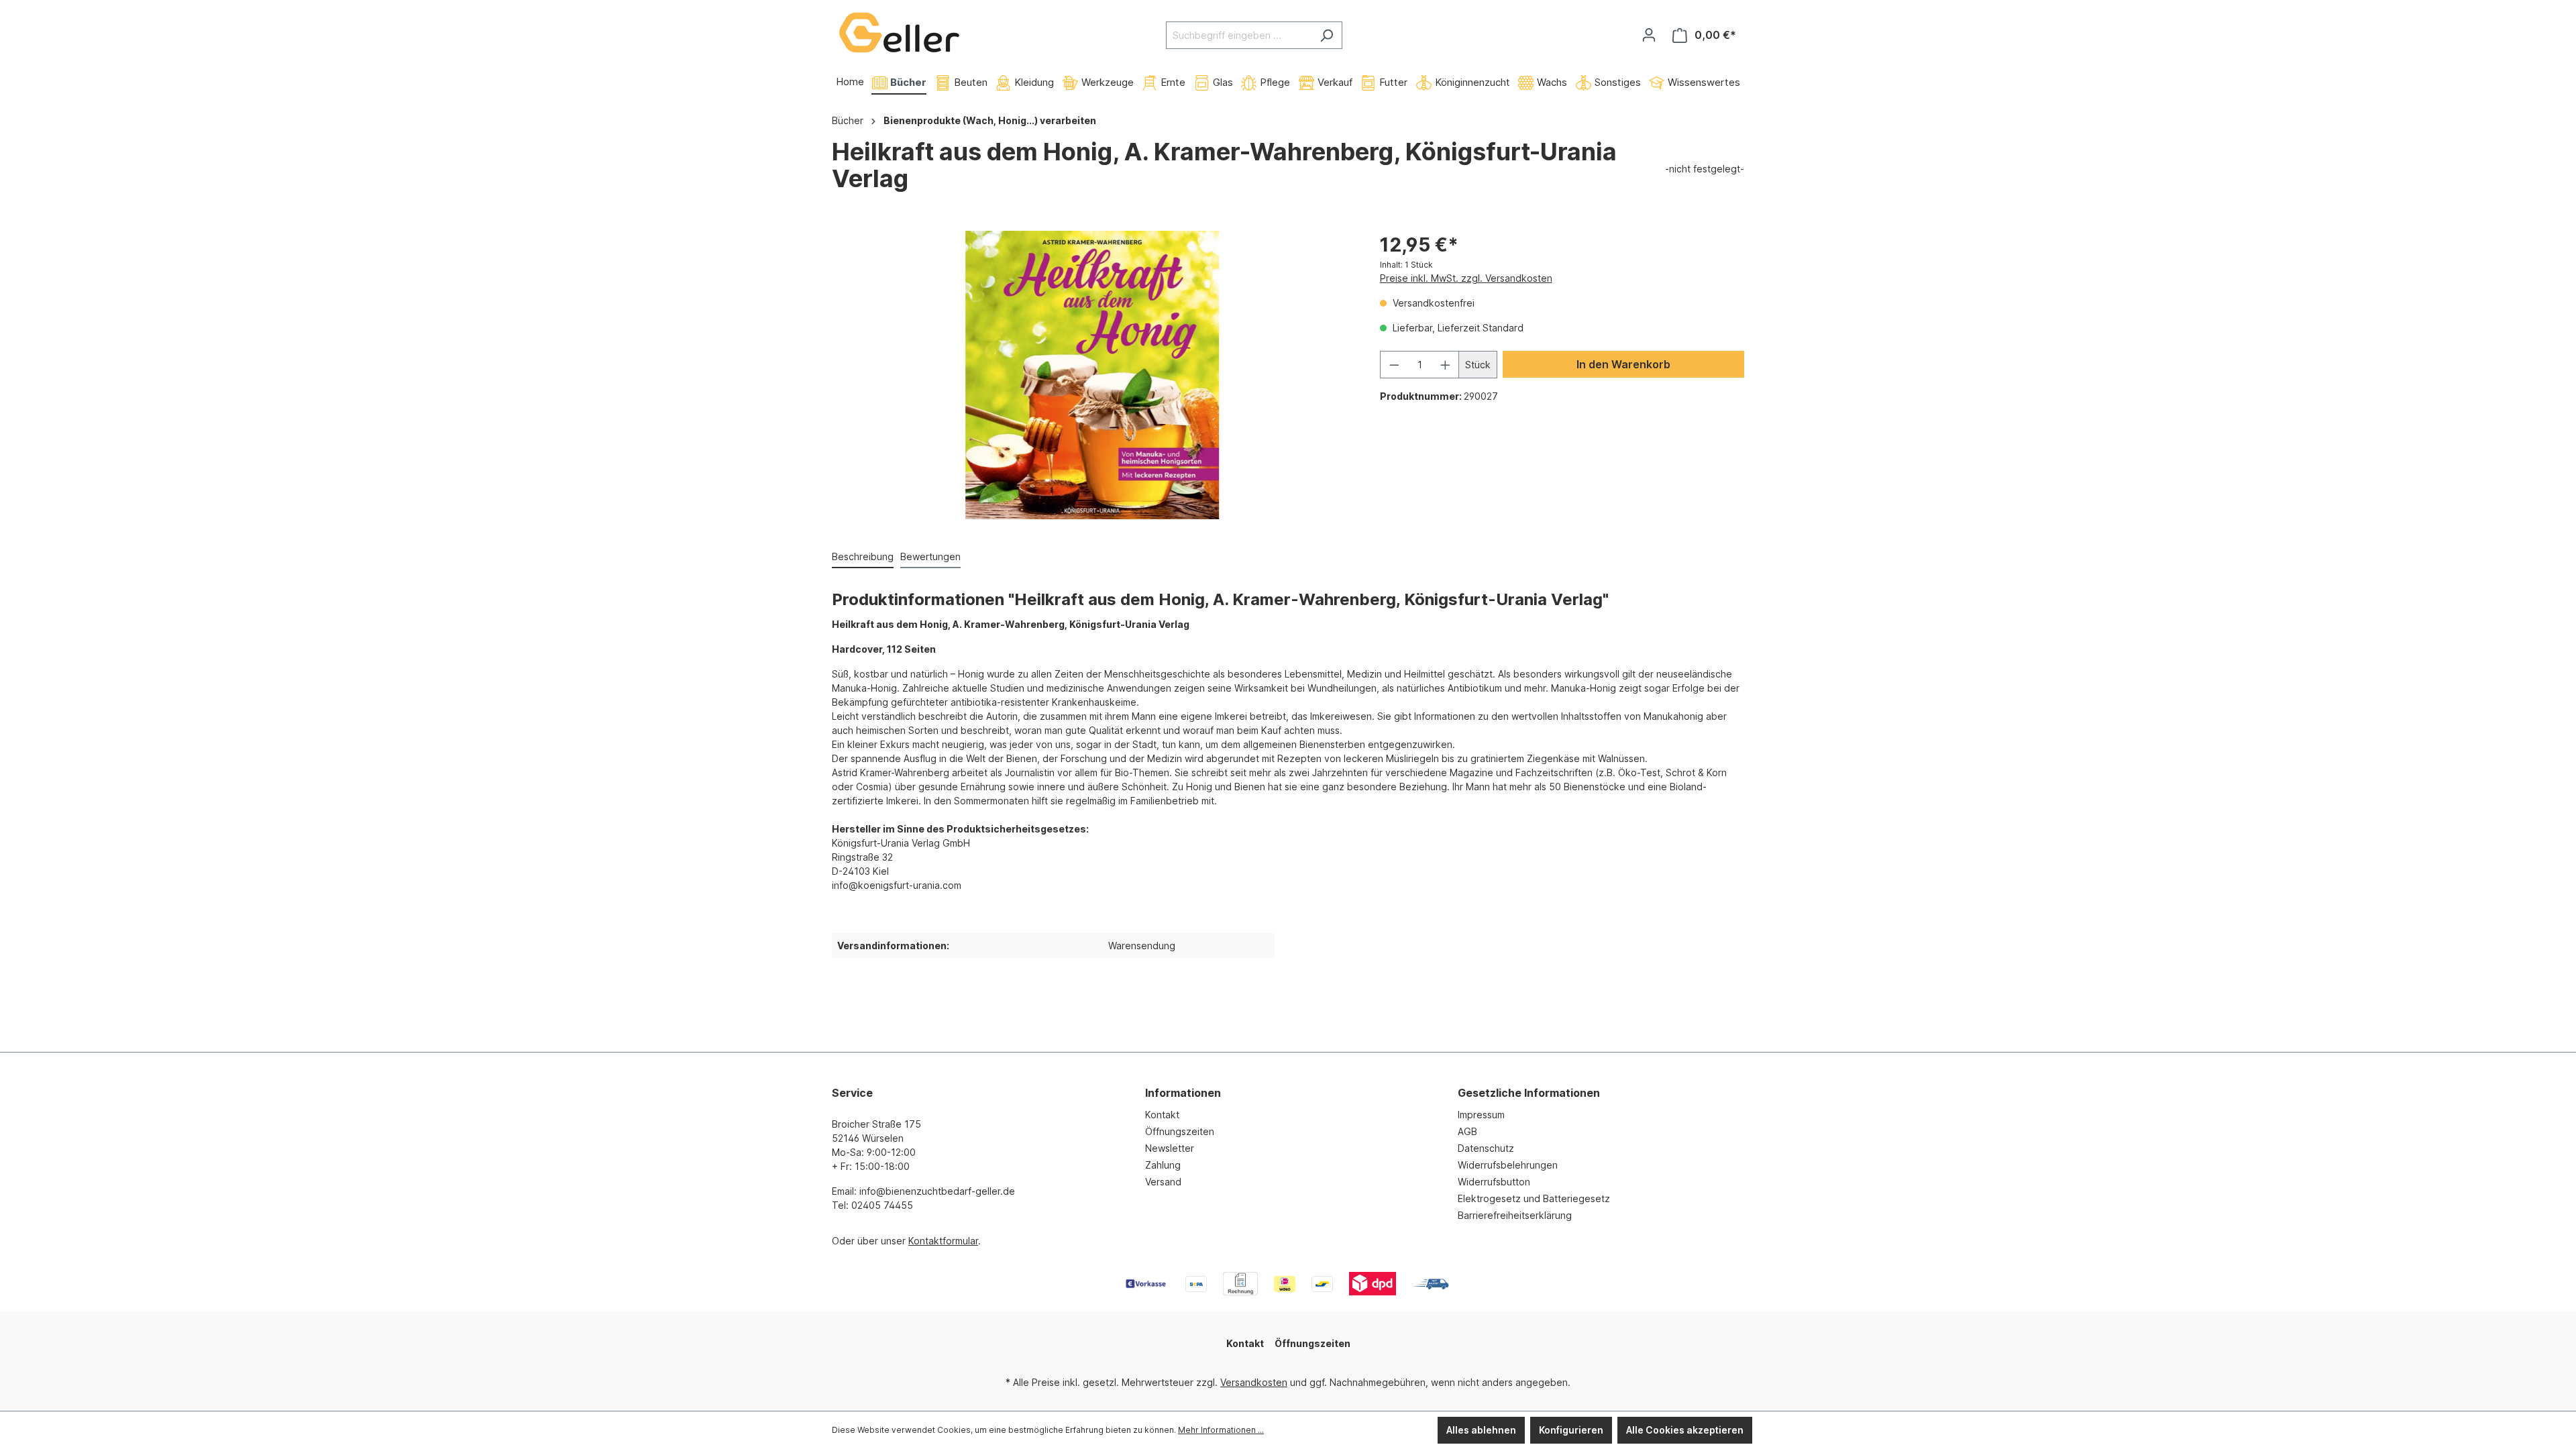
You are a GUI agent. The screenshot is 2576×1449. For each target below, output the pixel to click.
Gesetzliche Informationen (1529, 1093)
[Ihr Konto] (1649, 35)
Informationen (1183, 1093)
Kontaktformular (943, 1241)
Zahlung (1163, 1165)
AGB (1467, 1131)
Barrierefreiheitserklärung (1515, 1215)
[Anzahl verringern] (1394, 365)
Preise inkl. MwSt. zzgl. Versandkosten (1466, 278)
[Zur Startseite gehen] (899, 33)
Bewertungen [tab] (930, 556)
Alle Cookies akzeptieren (1685, 1430)
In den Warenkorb (1623, 364)
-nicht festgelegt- (1705, 169)
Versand (1163, 1182)
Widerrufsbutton (1494, 1182)
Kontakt (1162, 1115)
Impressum (1481, 1115)
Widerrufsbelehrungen (1508, 1165)
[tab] (863, 557)
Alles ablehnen (1481, 1430)
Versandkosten (1254, 1382)
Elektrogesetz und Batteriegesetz (1534, 1198)
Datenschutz (1486, 1148)
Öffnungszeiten (1180, 1131)
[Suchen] (1327, 35)
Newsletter (1170, 1148)
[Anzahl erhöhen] (1446, 365)
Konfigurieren (1571, 1430)
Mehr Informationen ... (1221, 1430)
